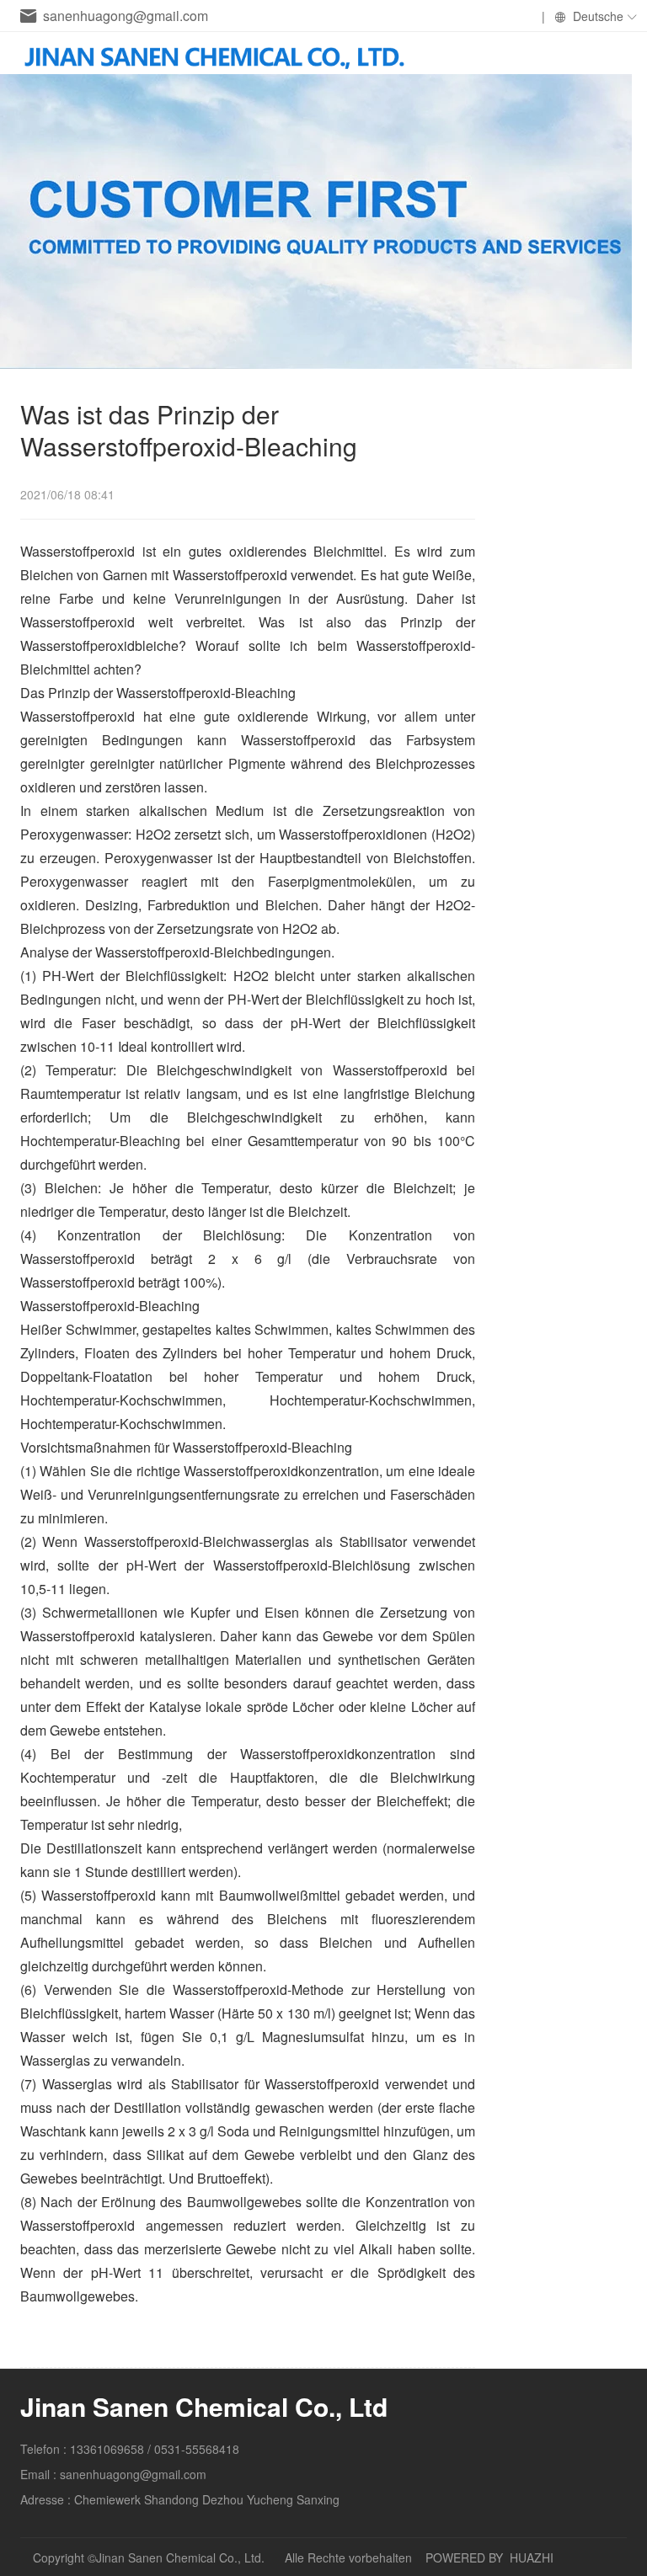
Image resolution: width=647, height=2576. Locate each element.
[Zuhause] (212, 51)
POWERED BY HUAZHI (489, 2557)
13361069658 (107, 2449)
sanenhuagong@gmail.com (126, 16)
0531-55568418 (197, 2449)
